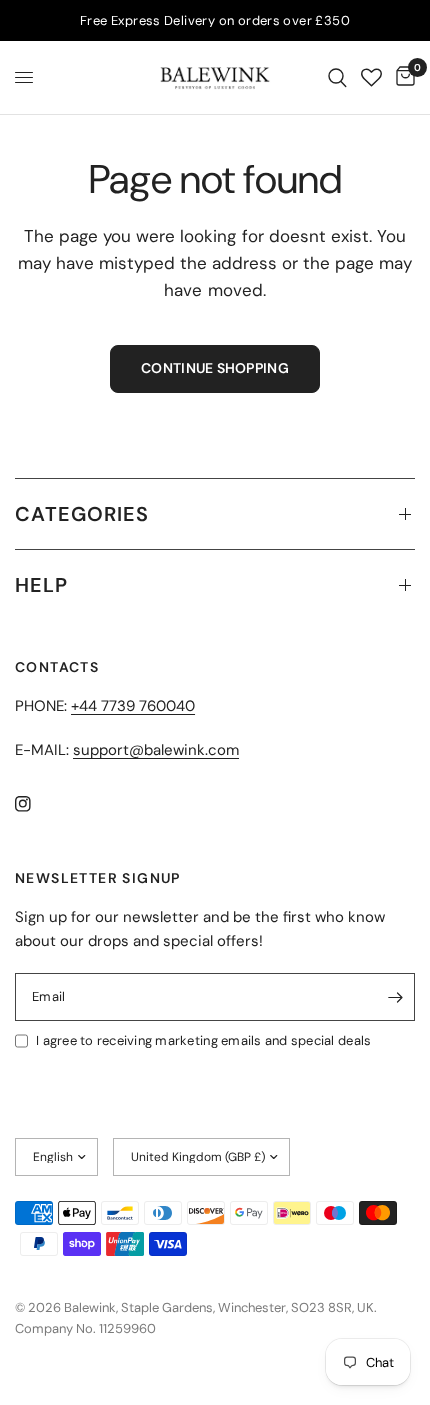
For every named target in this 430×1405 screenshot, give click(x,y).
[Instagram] (37, 804)
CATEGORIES (82, 514)
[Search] (337, 77)
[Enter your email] (395, 997)
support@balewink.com (156, 750)
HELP (41, 585)
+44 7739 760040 (133, 706)
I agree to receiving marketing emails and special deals (203, 1040)
